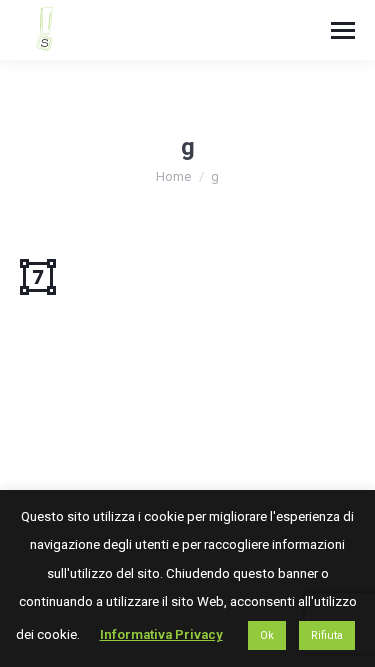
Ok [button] (267, 635)
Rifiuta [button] (327, 635)
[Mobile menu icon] (343, 30)
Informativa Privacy (161, 634)
